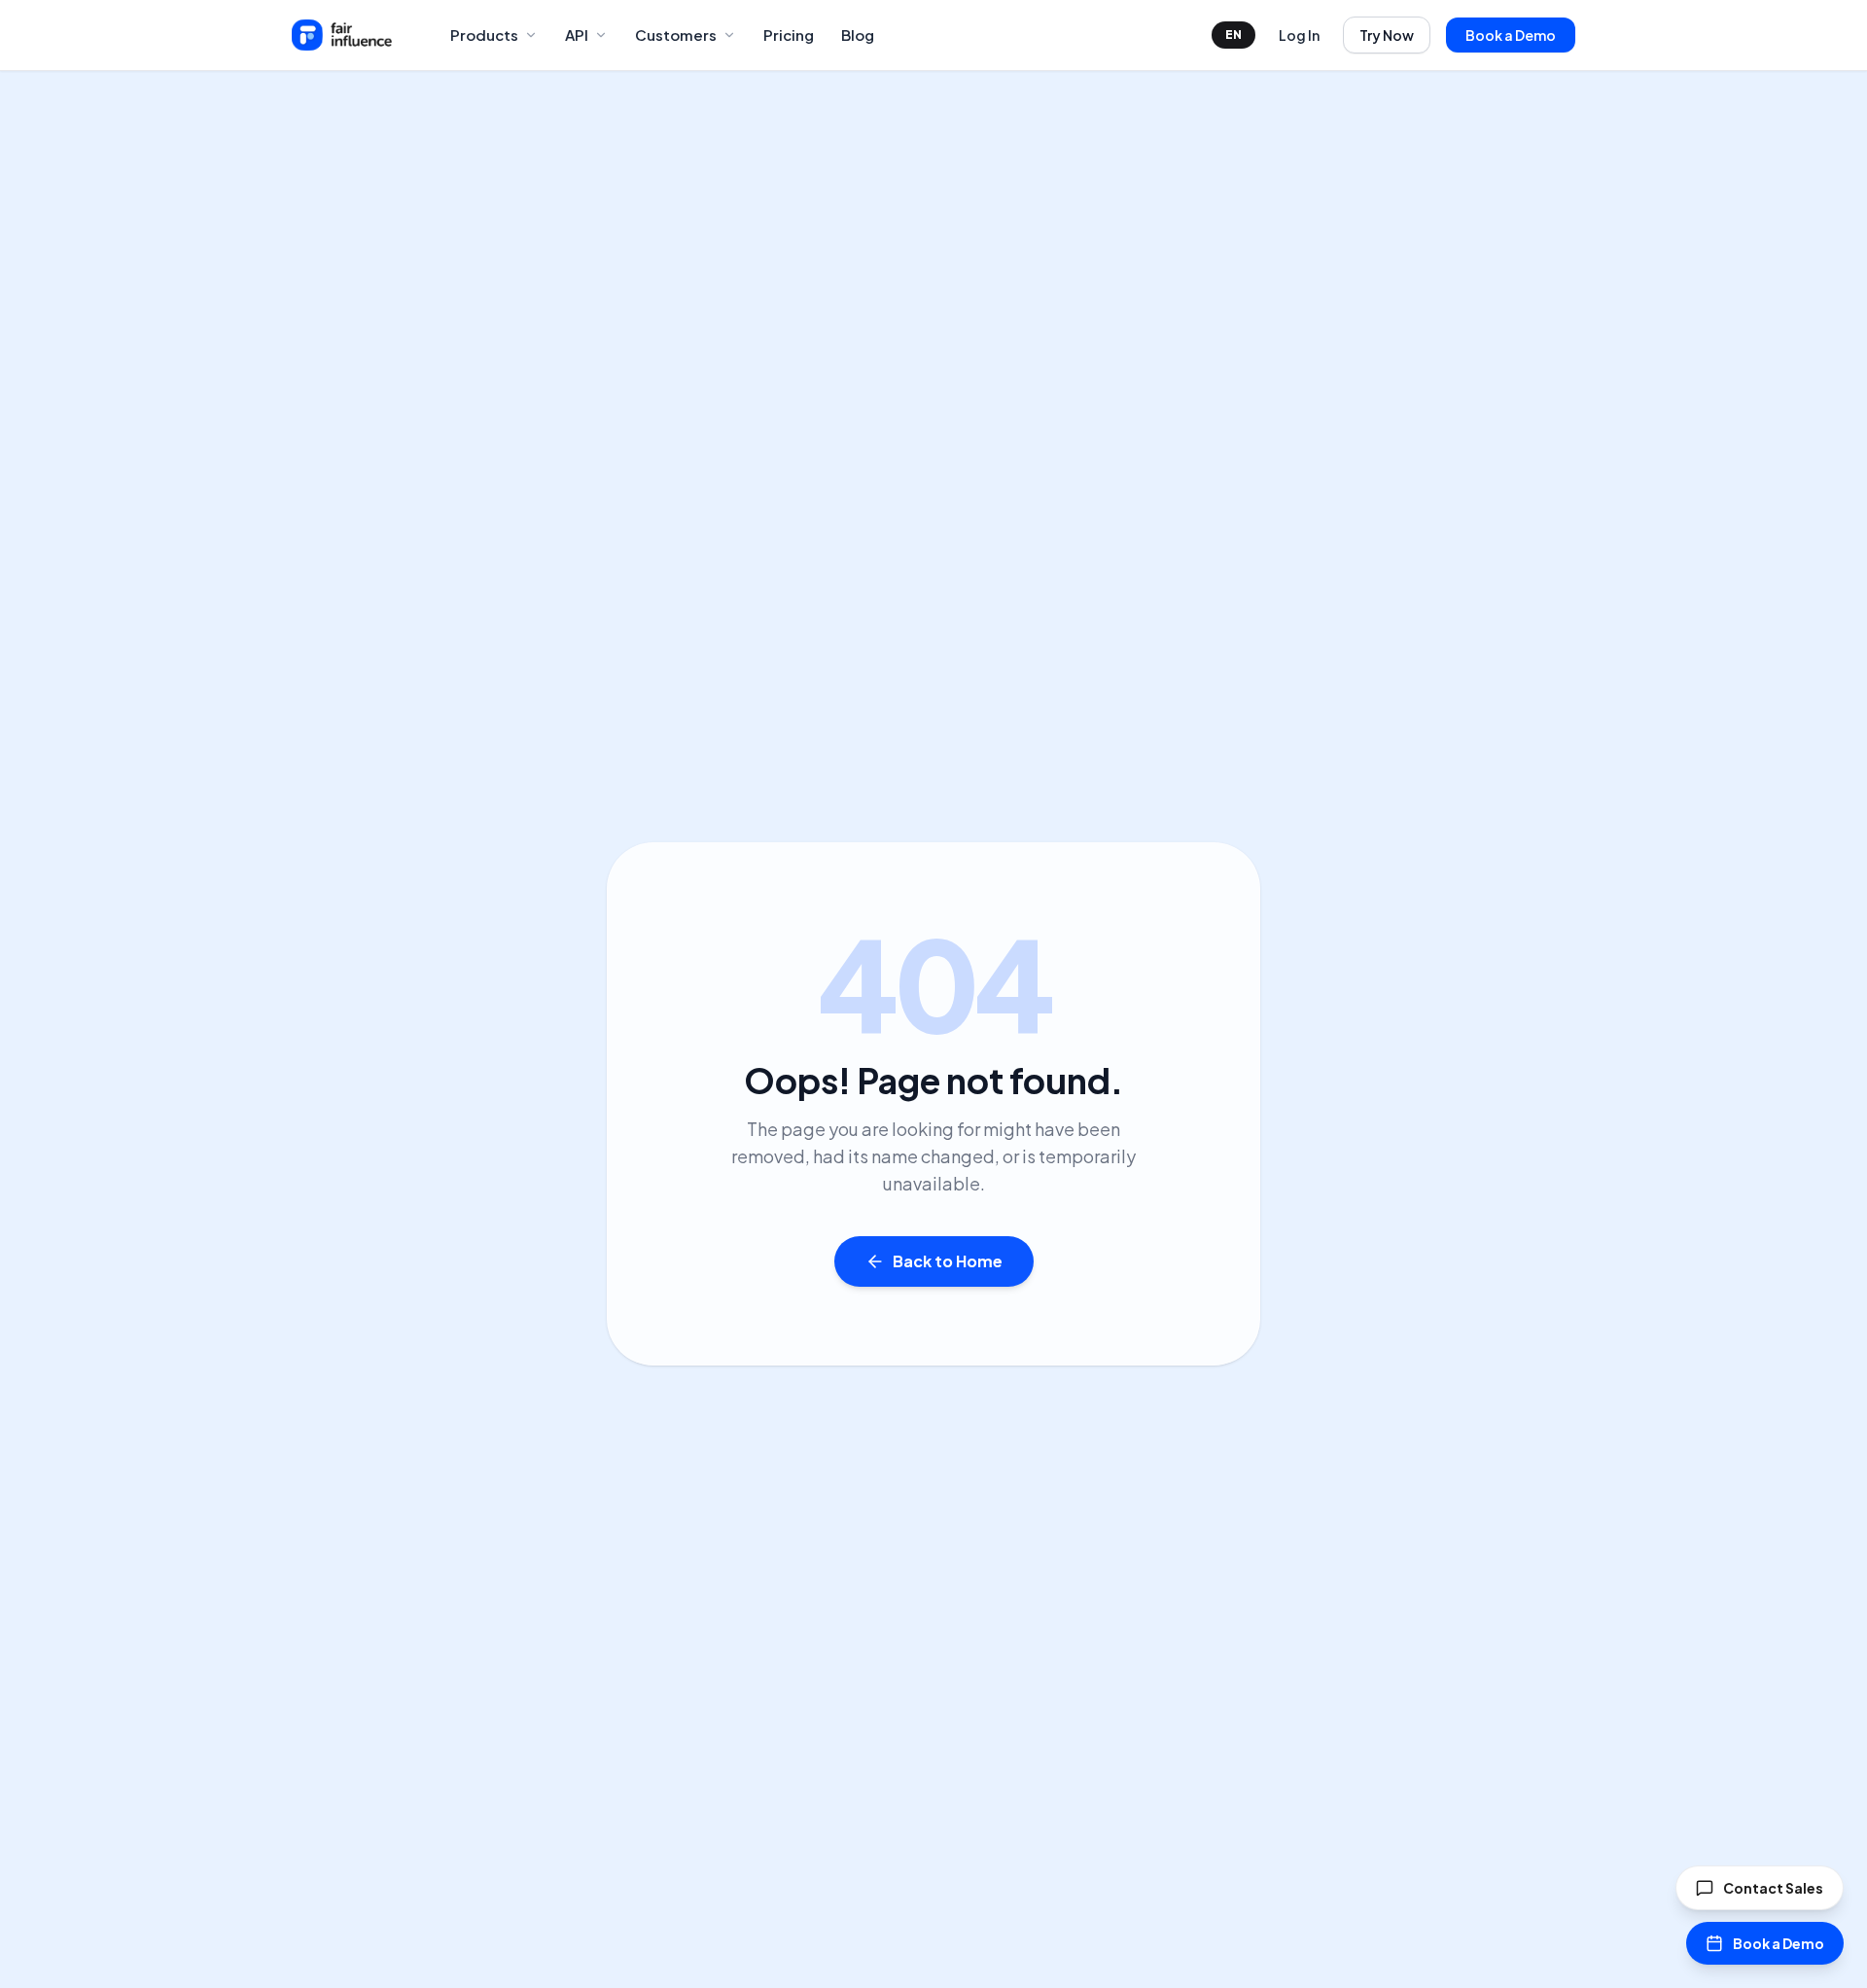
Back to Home (948, 1261)
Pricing (789, 35)
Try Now (1387, 35)
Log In (1299, 35)
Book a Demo (1511, 35)
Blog (858, 35)
